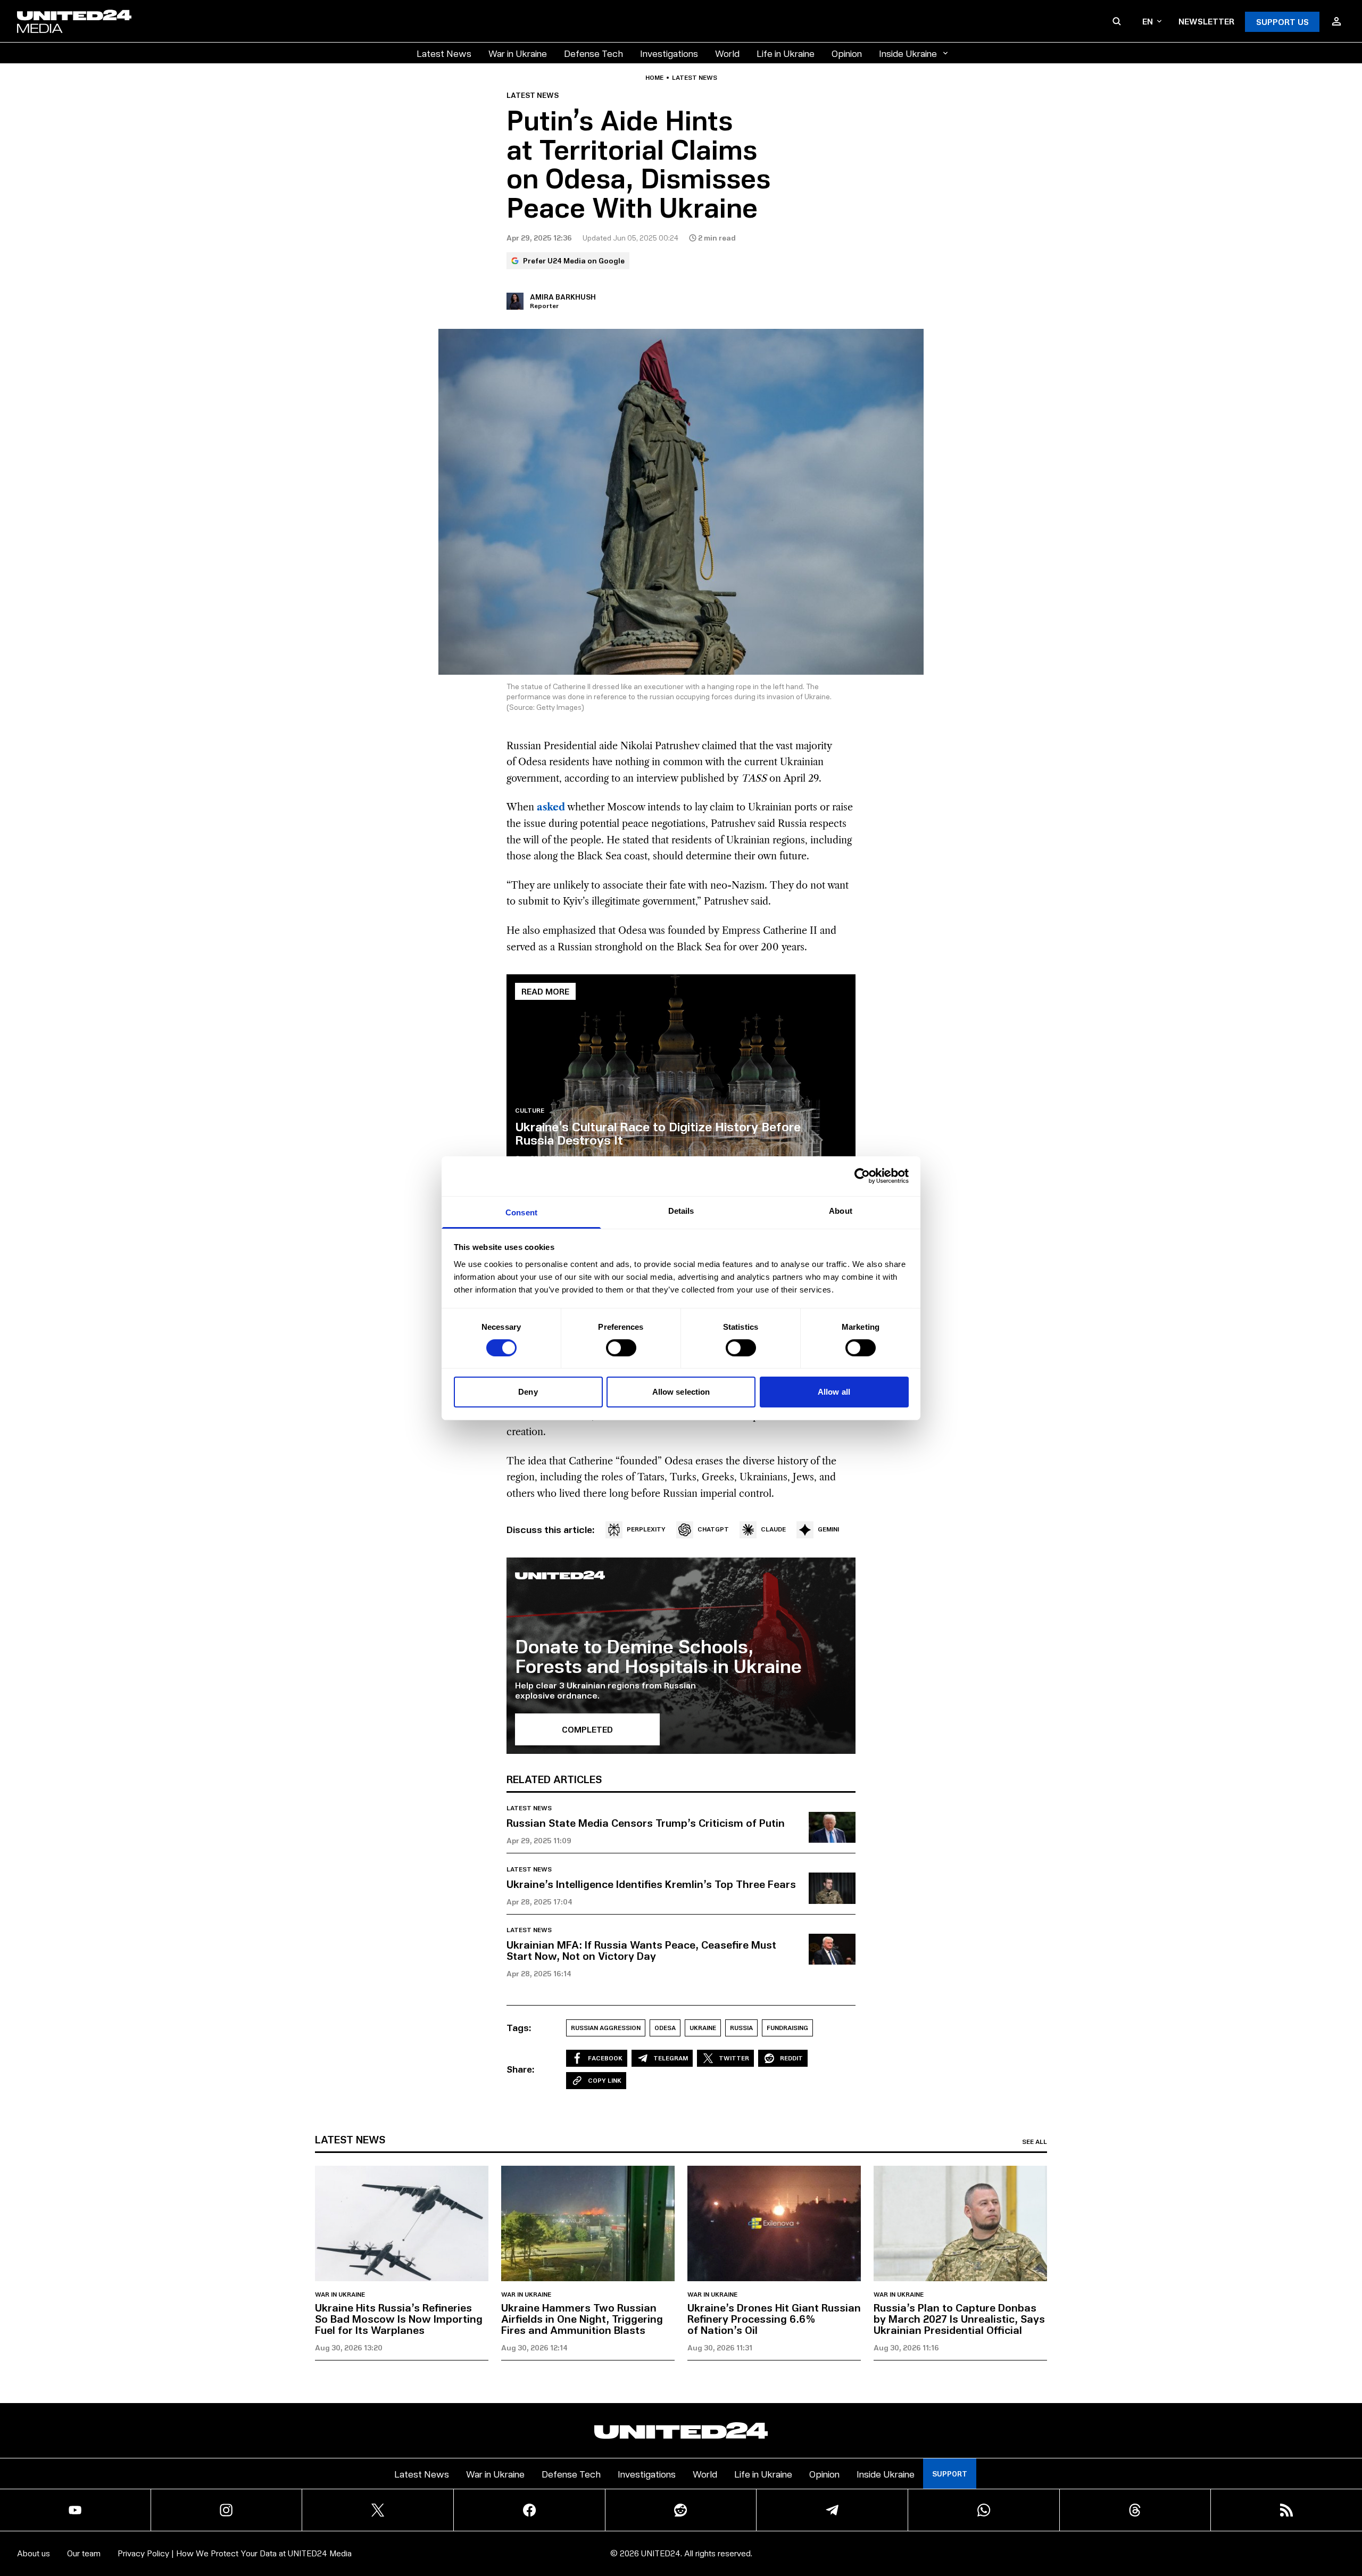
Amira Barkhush (563, 297)
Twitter (734, 2058)
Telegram (671, 2058)
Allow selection (681, 1392)
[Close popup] (1349, 2509)
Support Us (1282, 22)
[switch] (621, 1348)
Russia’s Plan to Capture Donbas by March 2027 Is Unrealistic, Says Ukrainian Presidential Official (959, 2318)
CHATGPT (713, 1529)
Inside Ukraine (908, 53)
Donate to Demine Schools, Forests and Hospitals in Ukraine (658, 1656)
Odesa (665, 2028)
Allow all (834, 1392)
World (727, 53)
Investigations (669, 53)
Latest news (695, 78)
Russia (741, 2028)
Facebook (605, 2058)
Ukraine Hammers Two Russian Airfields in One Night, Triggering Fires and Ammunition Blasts (582, 2318)
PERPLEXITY (646, 1529)
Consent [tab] (521, 1212)
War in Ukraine (518, 53)
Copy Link (605, 2080)
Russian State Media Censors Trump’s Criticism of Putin (646, 1823)
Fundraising (787, 2028)
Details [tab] (681, 1210)
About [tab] (841, 1210)
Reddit (791, 2058)
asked (551, 807)
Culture (530, 1111)
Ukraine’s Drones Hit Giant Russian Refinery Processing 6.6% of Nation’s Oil (774, 2318)
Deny (528, 1392)
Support (950, 2474)
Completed (587, 1729)
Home (654, 78)
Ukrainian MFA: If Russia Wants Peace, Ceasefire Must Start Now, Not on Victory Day (641, 1950)
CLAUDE (773, 1529)
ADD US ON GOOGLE (864, 2536)
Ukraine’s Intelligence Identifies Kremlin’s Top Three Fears (651, 1884)
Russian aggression (606, 2028)
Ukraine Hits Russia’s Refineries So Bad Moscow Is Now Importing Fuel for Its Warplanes (399, 2318)
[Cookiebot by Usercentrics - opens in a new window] (862, 1176)
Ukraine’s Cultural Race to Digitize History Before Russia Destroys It (658, 1133)
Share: (521, 2069)
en (1148, 21)
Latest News (444, 53)
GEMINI (828, 1529)
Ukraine (703, 2028)
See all (1035, 2142)
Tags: (519, 2027)
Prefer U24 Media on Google (574, 260)
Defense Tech (593, 53)
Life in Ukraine (786, 53)
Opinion (847, 53)
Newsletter (1206, 21)
